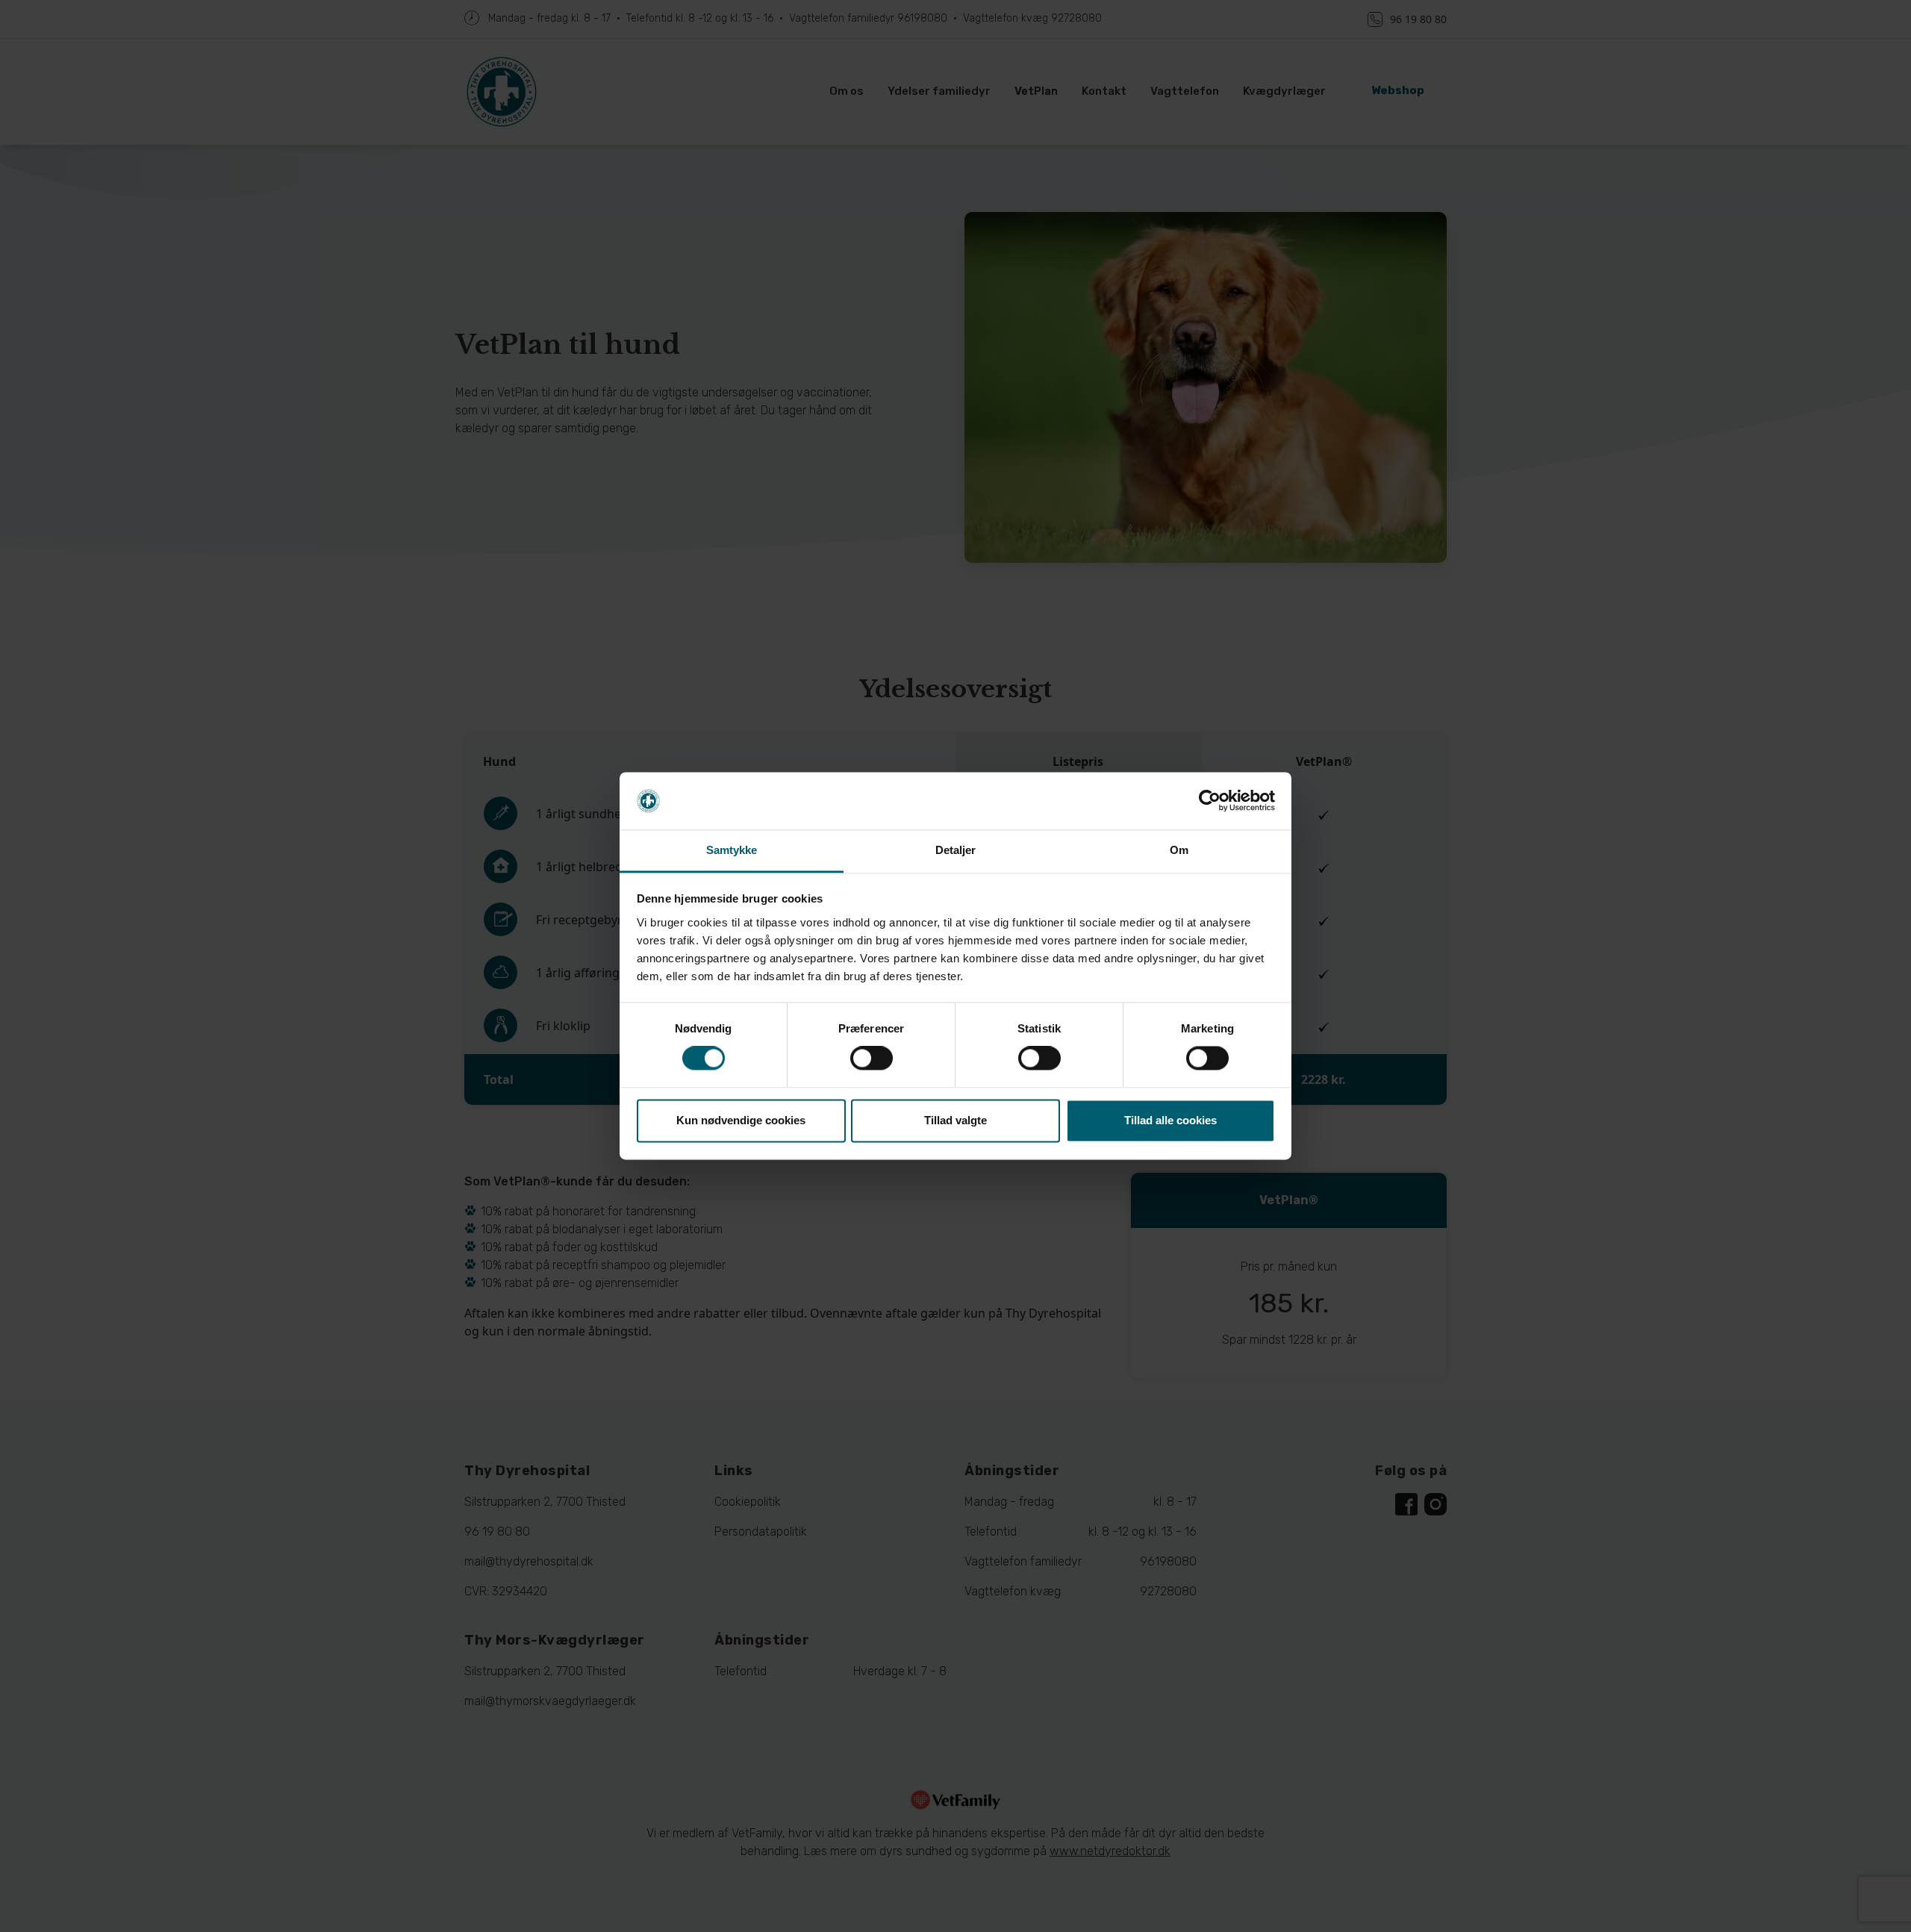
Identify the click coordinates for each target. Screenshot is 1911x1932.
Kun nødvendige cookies (741, 1120)
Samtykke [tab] (732, 850)
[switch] (872, 1059)
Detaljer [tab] (956, 850)
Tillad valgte (955, 1120)
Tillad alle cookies (1170, 1120)
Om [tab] (1179, 850)
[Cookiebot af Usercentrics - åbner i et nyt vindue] (1210, 801)
